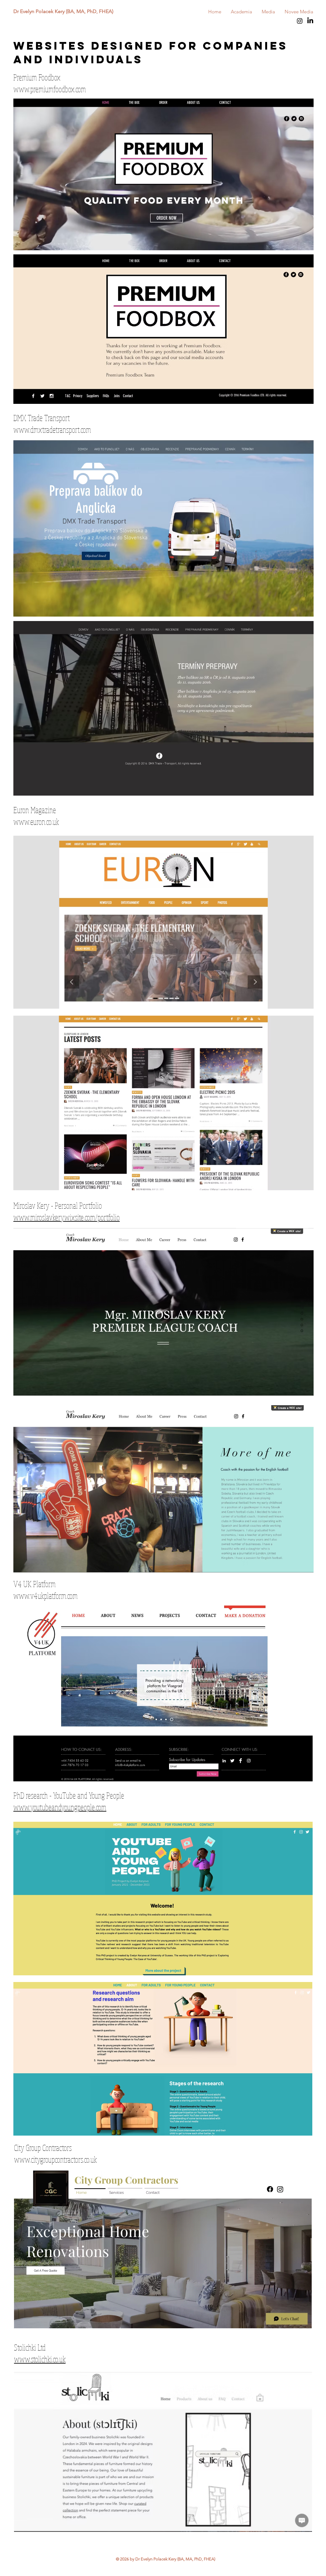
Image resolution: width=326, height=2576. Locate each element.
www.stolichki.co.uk (40, 2359)
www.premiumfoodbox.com (50, 89)
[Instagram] (300, 21)
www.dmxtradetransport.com (52, 429)
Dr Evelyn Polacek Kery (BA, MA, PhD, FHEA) (63, 11)
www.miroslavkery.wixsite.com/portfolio (67, 1217)
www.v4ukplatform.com (46, 1595)
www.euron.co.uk (36, 822)
